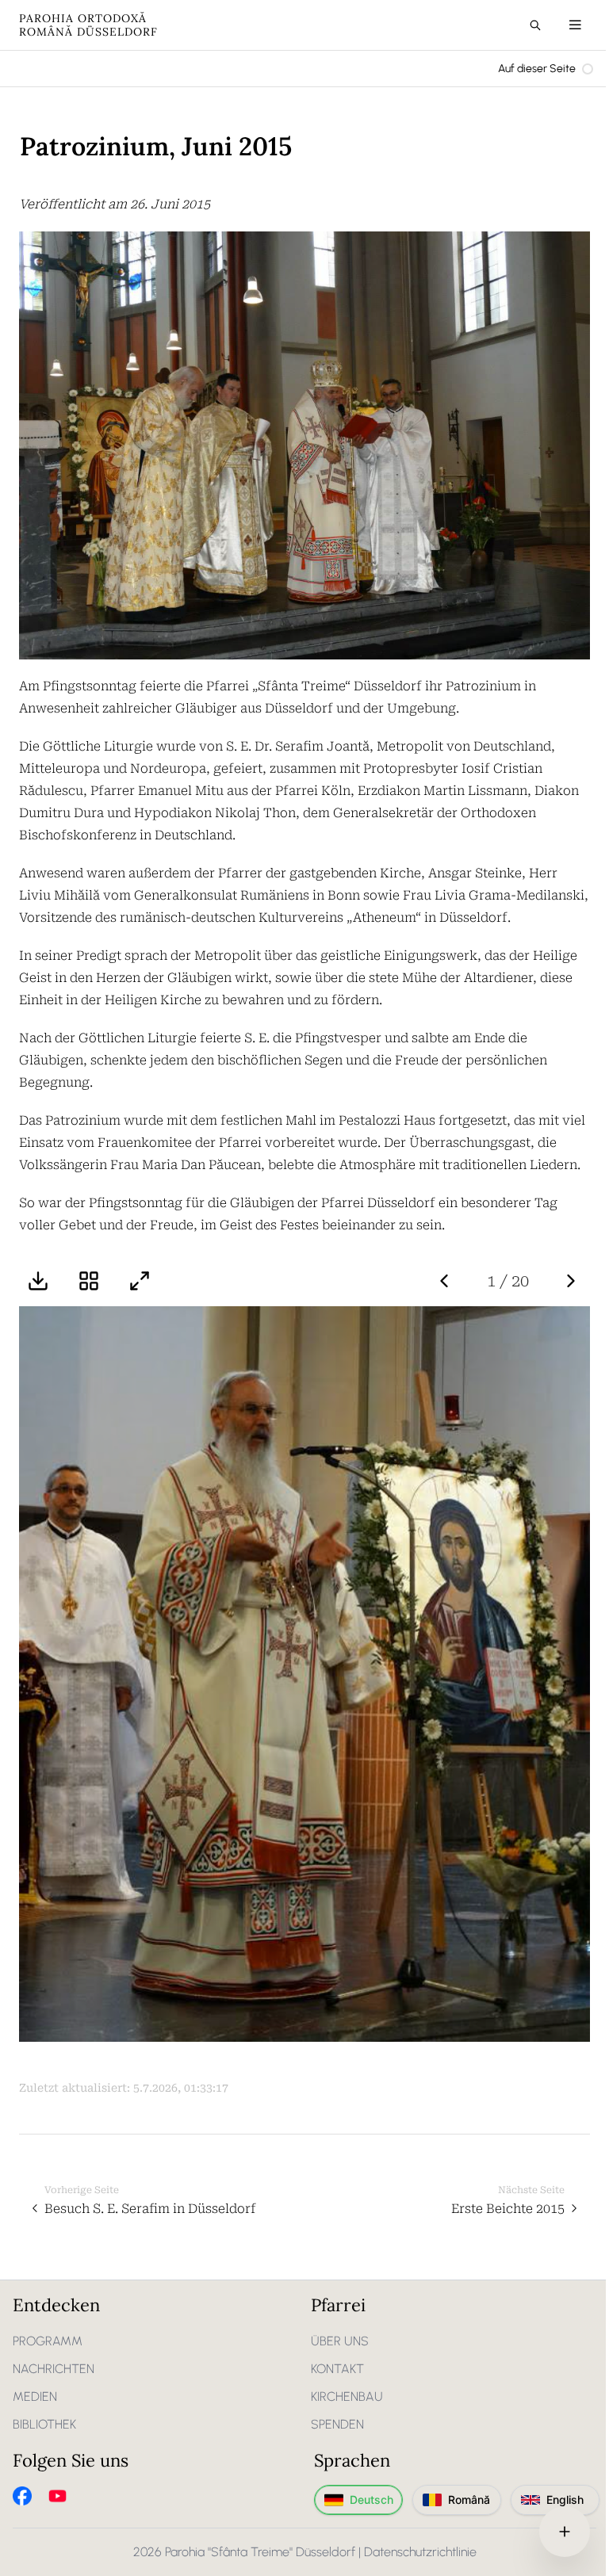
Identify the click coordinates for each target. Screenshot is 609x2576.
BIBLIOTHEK (44, 2424)
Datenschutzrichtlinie (420, 2552)
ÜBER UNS (340, 2341)
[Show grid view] (89, 1281)
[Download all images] (38, 1281)
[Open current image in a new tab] (140, 1281)
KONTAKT (337, 2369)
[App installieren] (565, 2532)
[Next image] (571, 1281)
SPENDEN (337, 2424)
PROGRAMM (48, 2341)
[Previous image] (444, 1281)
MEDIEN (35, 2396)
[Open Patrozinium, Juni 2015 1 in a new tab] (304, 1674)
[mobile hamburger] (575, 25)
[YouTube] (57, 2496)
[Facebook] (22, 2496)
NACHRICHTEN (54, 2369)
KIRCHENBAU (347, 2396)
